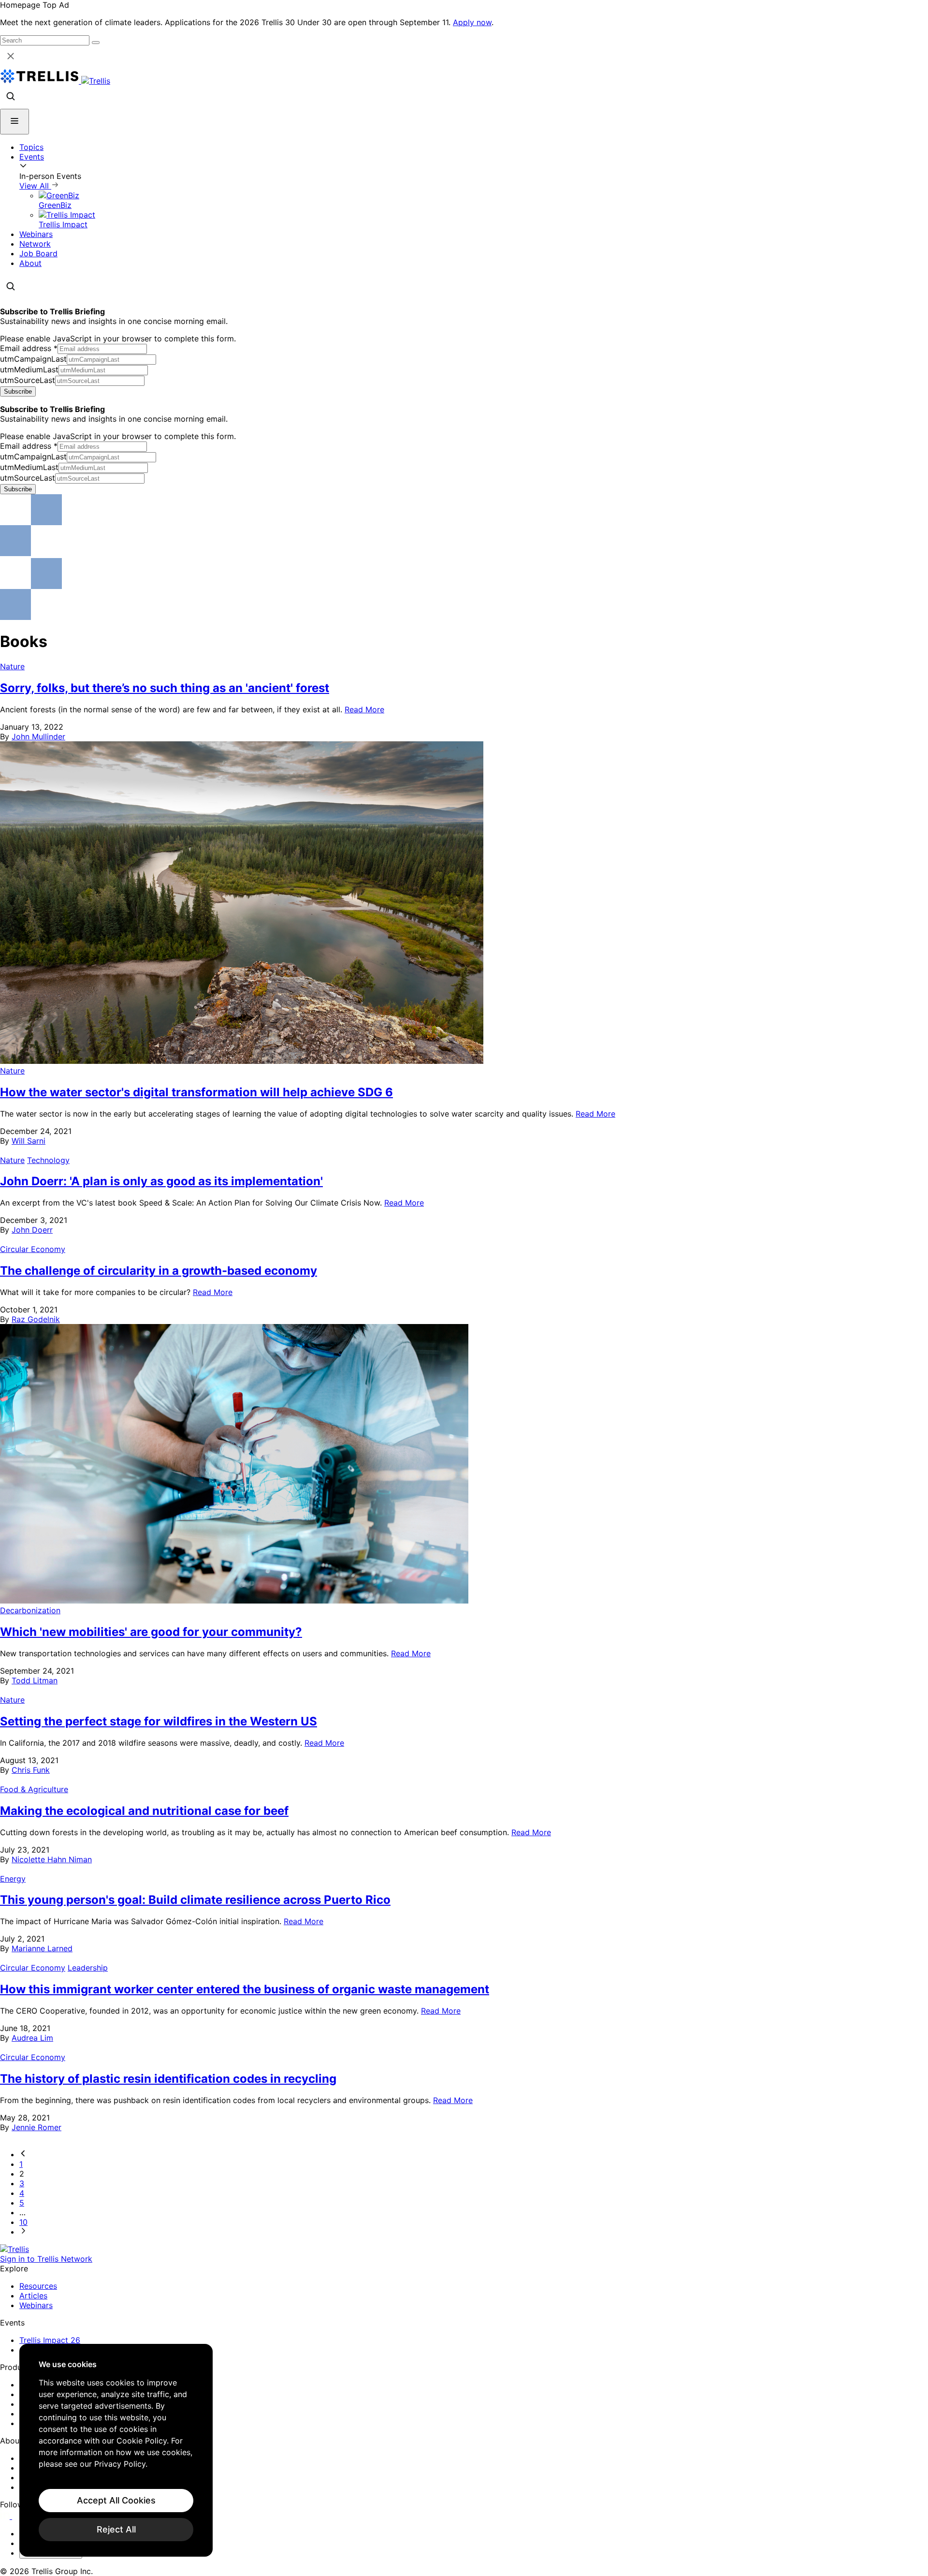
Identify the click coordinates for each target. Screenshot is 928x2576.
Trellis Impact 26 (50, 2340)
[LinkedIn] (6, 2516)
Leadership (88, 1968)
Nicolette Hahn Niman (52, 1859)
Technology (48, 1160)
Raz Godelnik (36, 1319)
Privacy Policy (120, 2464)
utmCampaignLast (33, 359)
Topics (31, 147)
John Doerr (32, 1230)
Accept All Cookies (116, 2500)
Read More (364, 709)
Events (32, 157)
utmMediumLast (29, 369)
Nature (12, 666)
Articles (33, 2296)
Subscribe (18, 391)
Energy (13, 1879)
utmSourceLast (28, 380)
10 (23, 2222)
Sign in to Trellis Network (46, 2259)
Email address (29, 348)
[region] (116, 2450)
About (30, 263)
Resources (38, 2286)
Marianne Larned (42, 1948)
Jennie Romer (36, 2127)
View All (35, 186)
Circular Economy (33, 1249)
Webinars (36, 234)
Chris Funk (31, 1770)
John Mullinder (38, 736)
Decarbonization (30, 1610)
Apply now (472, 22)
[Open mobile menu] (14, 122)
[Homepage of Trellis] (14, 2249)
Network (35, 244)
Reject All (116, 2529)
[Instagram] (18, 2516)
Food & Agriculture (34, 1789)
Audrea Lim (32, 2038)
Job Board (38, 253)
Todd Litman (35, 1680)
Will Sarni (29, 1141)
